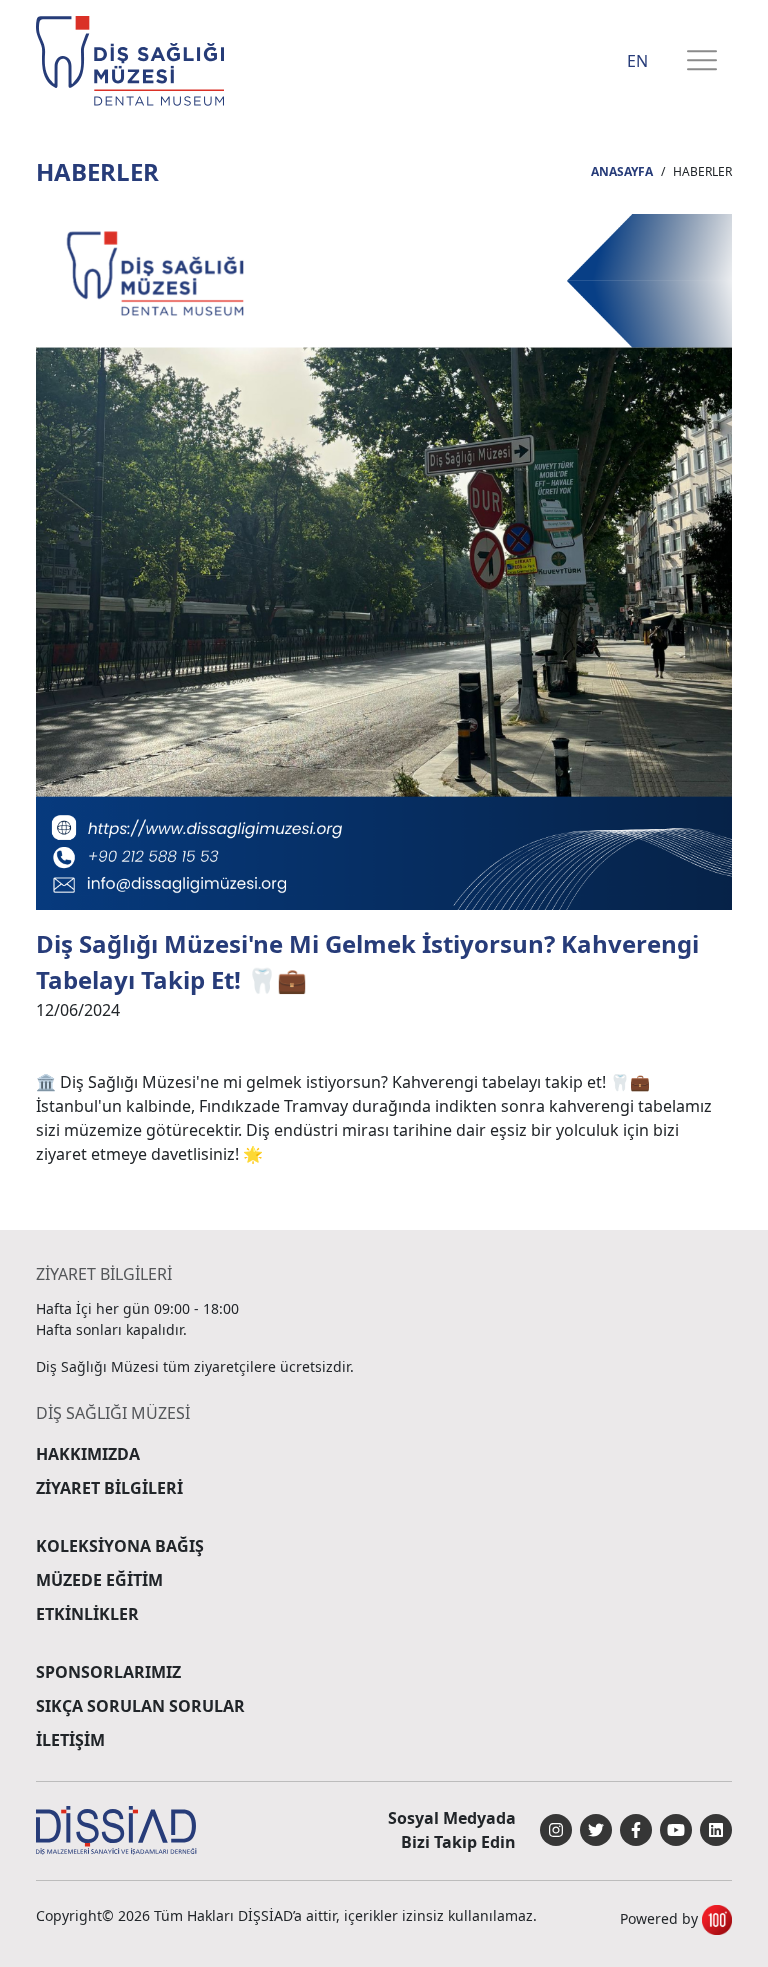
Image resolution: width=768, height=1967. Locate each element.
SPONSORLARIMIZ (108, 1672)
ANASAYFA (622, 171)
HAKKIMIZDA (88, 1454)
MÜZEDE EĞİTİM (99, 1580)
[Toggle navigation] (702, 61)
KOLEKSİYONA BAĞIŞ (120, 1546)
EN (637, 61)
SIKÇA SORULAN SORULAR (140, 1706)
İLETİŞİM (70, 1740)
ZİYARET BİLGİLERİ (109, 1488)
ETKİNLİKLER (87, 1614)
